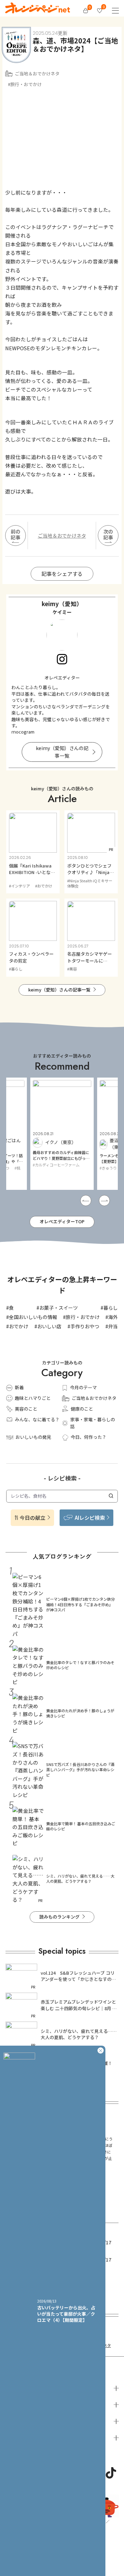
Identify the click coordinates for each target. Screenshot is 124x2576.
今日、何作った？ (89, 1437)
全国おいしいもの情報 (33, 1317)
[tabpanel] (62, 1134)
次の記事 (108, 534)
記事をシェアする (62, 574)
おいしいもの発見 (33, 1437)
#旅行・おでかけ (25, 84)
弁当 (113, 1326)
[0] (86, 11)
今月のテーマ (83, 1387)
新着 (19, 1387)
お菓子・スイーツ (59, 1308)
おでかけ (19, 1326)
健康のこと (82, 1409)
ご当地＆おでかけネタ (37, 74)
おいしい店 (49, 1326)
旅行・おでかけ (83, 1317)
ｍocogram (23, 732)
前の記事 (15, 534)
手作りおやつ (85, 1326)
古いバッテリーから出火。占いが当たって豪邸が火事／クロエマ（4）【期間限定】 (66, 2314)
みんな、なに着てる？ (37, 1419)
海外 (113, 1317)
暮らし (111, 1308)
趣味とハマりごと (33, 1398)
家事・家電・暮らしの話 (93, 1423)
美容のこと (26, 1409)
